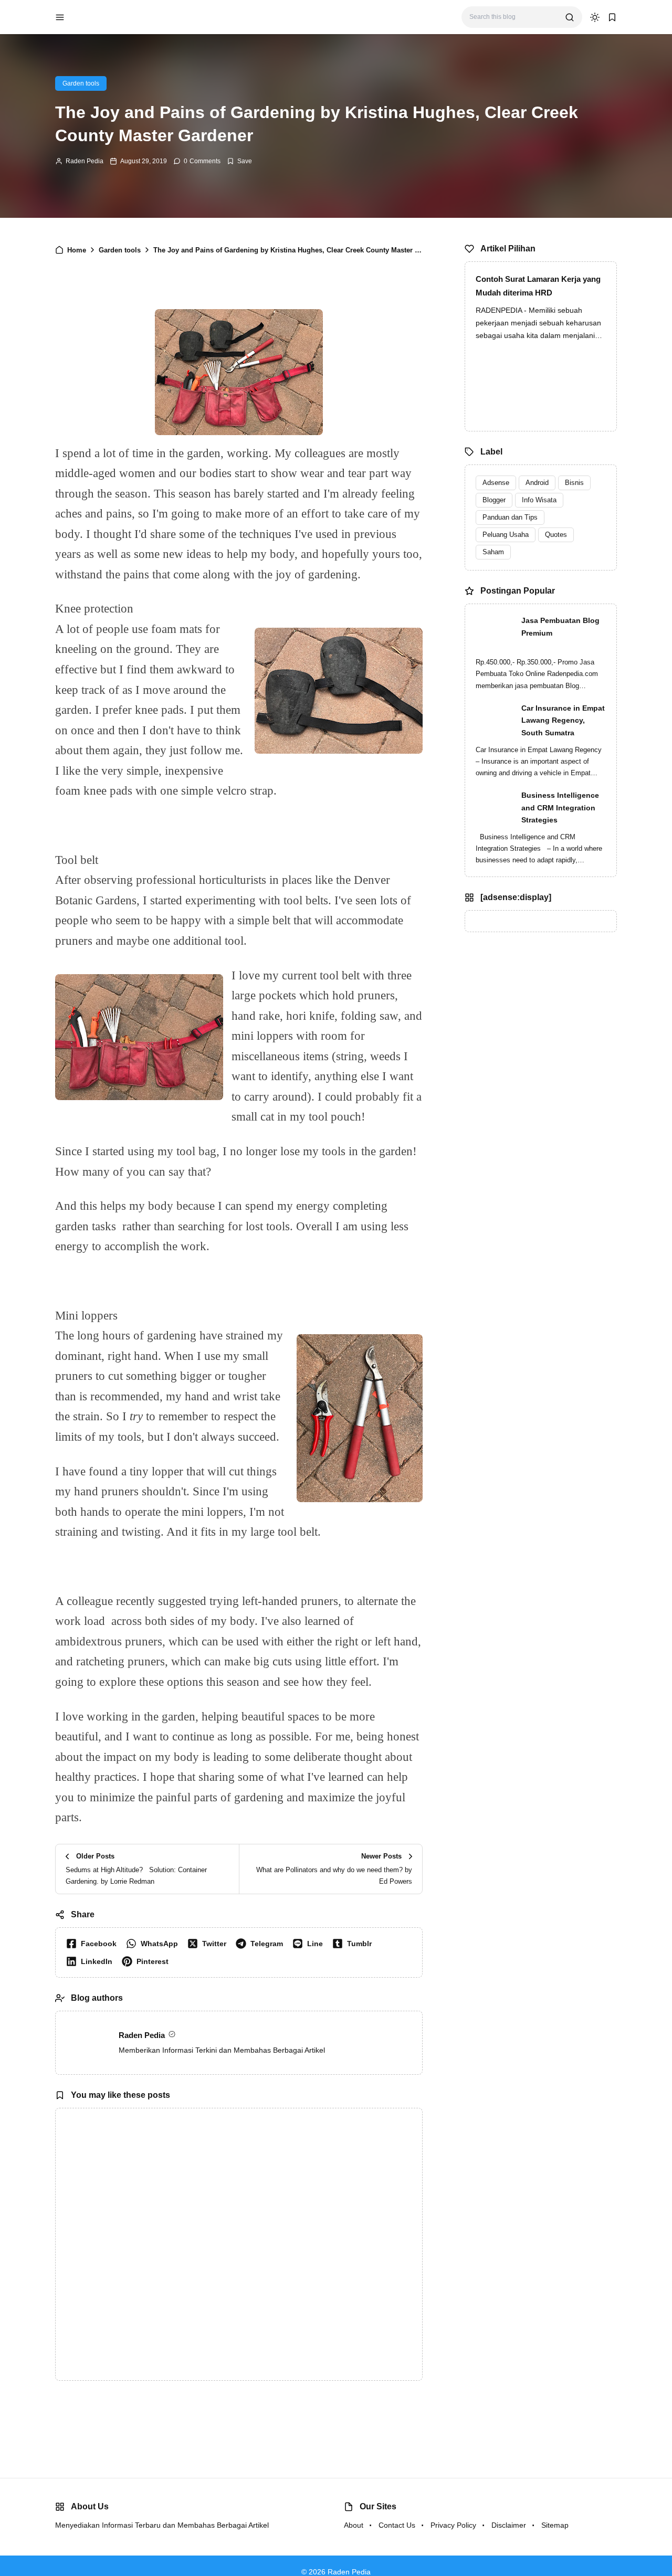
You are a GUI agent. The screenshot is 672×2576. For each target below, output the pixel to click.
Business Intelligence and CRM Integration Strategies (560, 808)
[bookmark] (612, 17)
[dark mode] (595, 17)
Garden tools (81, 83)
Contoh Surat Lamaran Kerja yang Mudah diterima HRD (538, 286)
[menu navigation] (60, 17)
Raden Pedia (85, 161)
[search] (570, 17)
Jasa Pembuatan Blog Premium (560, 627)
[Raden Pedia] (111, 17)
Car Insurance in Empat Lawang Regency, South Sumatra (563, 721)
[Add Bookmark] (239, 161)
